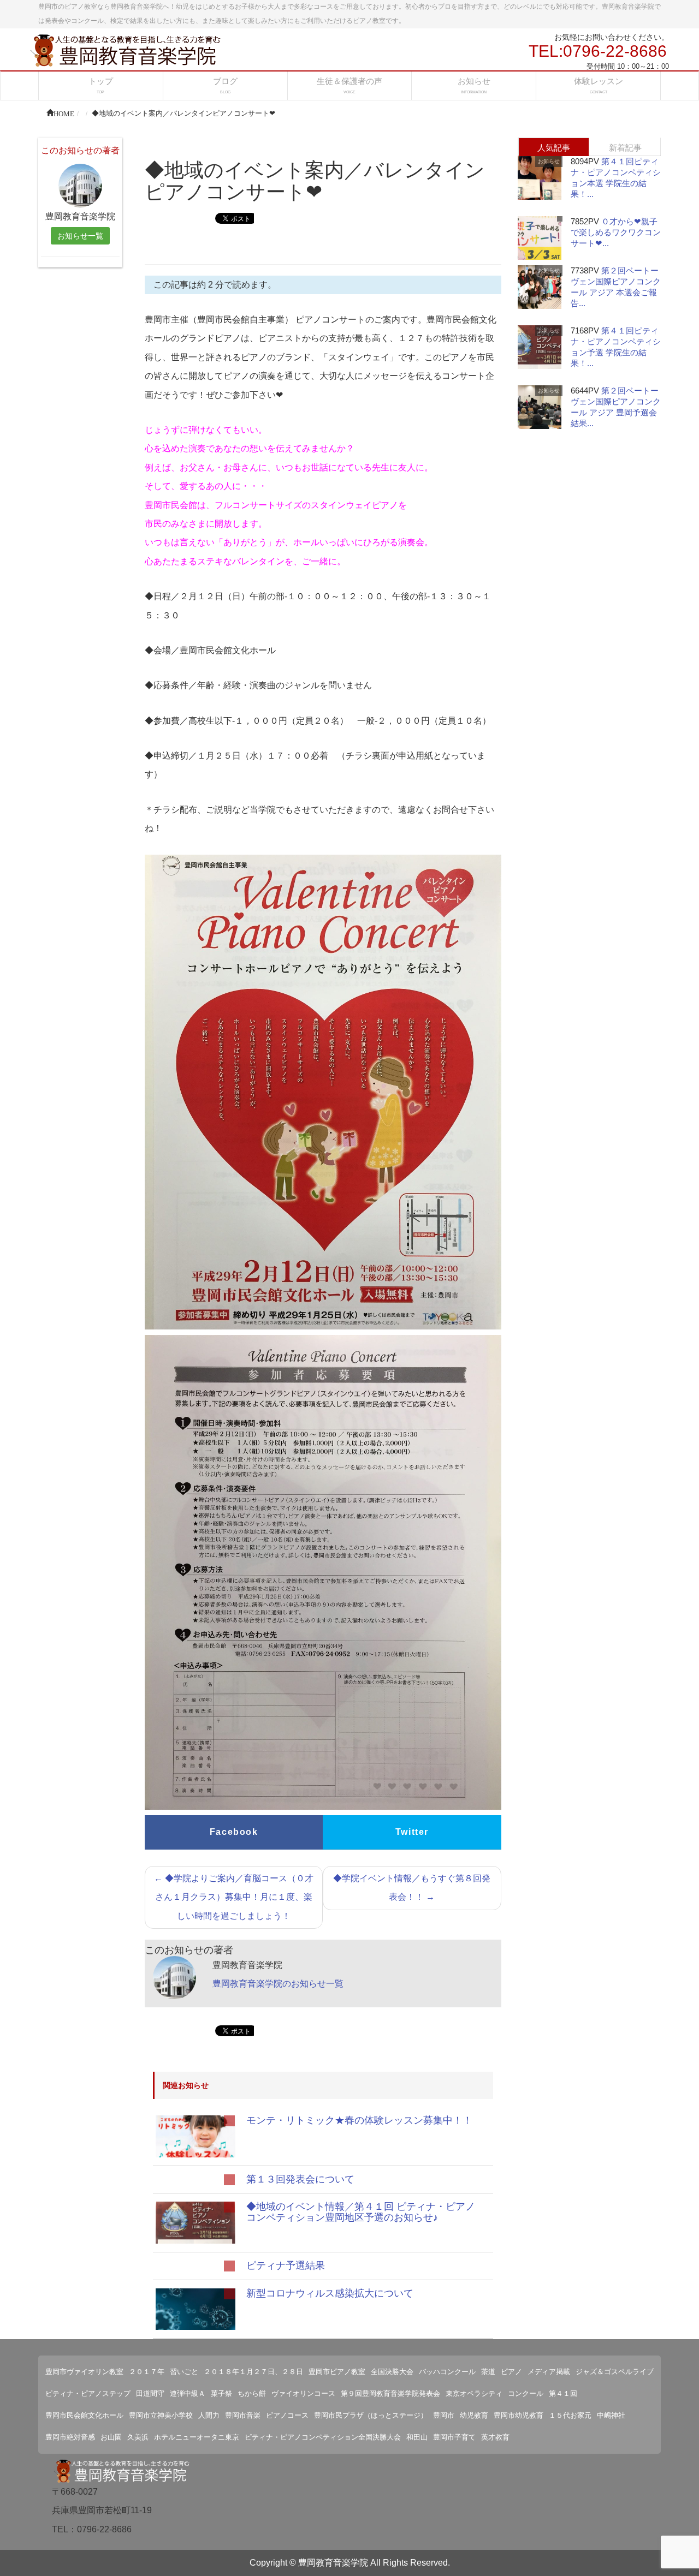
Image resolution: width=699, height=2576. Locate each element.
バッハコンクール (447, 2372)
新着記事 (625, 148)
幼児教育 (474, 2415)
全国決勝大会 (392, 2372)
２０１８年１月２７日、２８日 (253, 2372)
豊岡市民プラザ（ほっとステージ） (371, 2415)
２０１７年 (147, 2372)
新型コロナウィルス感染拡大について (330, 2293)
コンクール (526, 2393)
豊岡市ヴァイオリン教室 (84, 2372)
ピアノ (511, 2372)
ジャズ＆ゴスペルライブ (615, 2372)
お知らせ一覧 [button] (80, 236)
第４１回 (563, 2393)
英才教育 (495, 2437)
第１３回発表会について (300, 2179)
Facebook (234, 1832)
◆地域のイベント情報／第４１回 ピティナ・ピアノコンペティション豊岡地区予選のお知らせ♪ (361, 2212)
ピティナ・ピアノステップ (88, 2393)
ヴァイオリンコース (303, 2393)
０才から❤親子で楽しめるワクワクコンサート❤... (616, 232)
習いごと (184, 2372)
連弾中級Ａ (188, 2393)
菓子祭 (221, 2393)
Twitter (412, 1832)
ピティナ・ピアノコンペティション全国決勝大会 (323, 2437)
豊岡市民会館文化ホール (84, 2415)
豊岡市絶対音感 (70, 2437)
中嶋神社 (611, 2415)
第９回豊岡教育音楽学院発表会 (390, 2393)
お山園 (111, 2437)
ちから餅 (252, 2393)
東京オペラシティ (474, 2393)
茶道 (488, 2372)
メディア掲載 (549, 2372)
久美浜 (138, 2437)
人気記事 (554, 148)
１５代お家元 (570, 2415)
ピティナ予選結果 (286, 2265)
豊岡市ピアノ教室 (337, 2372)
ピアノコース (287, 2415)
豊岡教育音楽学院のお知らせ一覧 (278, 1984)
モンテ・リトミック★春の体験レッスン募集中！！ (359, 2120)
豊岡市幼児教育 (519, 2415)
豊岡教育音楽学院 (333, 2563)
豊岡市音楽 (243, 2415)
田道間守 (150, 2393)
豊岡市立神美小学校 (161, 2415)
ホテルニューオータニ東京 (197, 2437)
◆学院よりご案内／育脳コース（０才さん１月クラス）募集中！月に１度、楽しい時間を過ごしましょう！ (234, 1897)
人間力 (209, 2415)
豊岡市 (444, 2415)
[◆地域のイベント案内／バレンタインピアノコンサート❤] (196, 2136)
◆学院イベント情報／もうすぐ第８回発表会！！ (412, 1888)
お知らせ (549, 161)
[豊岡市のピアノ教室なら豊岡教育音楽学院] (126, 49)
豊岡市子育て (454, 2437)
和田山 (417, 2437)
